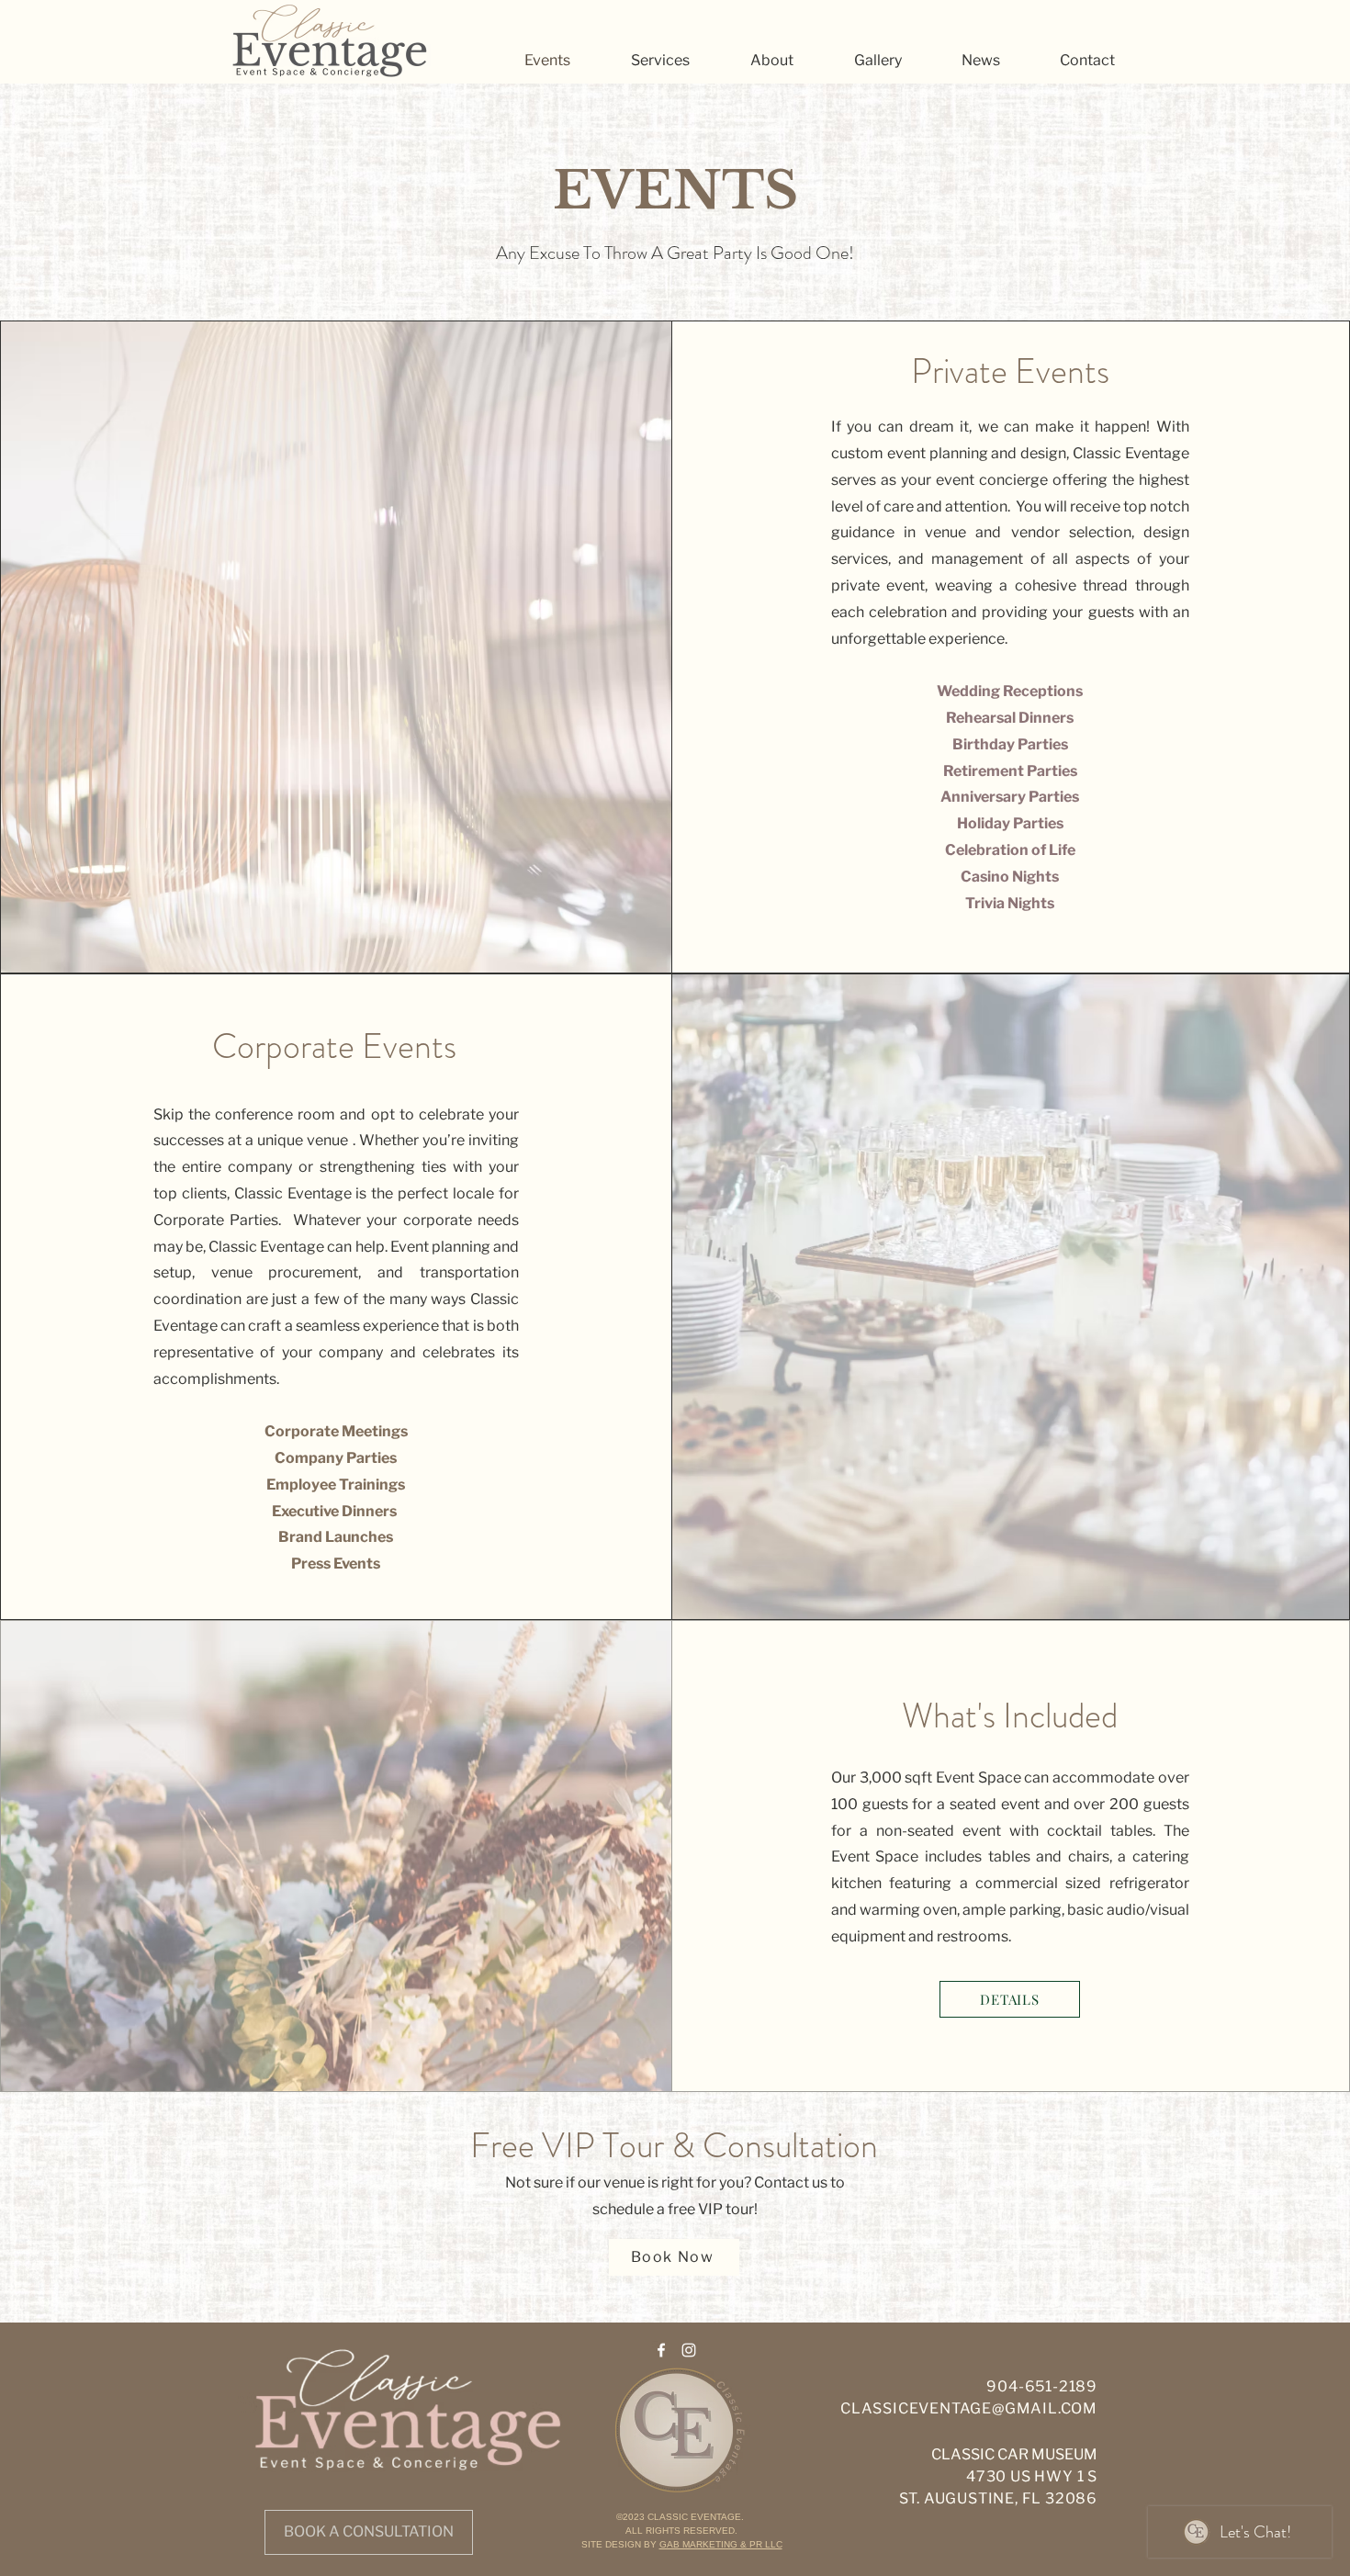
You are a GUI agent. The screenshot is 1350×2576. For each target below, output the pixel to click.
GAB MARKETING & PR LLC (721, 2544)
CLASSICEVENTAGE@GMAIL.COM (969, 2408)
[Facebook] (661, 2350)
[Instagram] (689, 2350)
